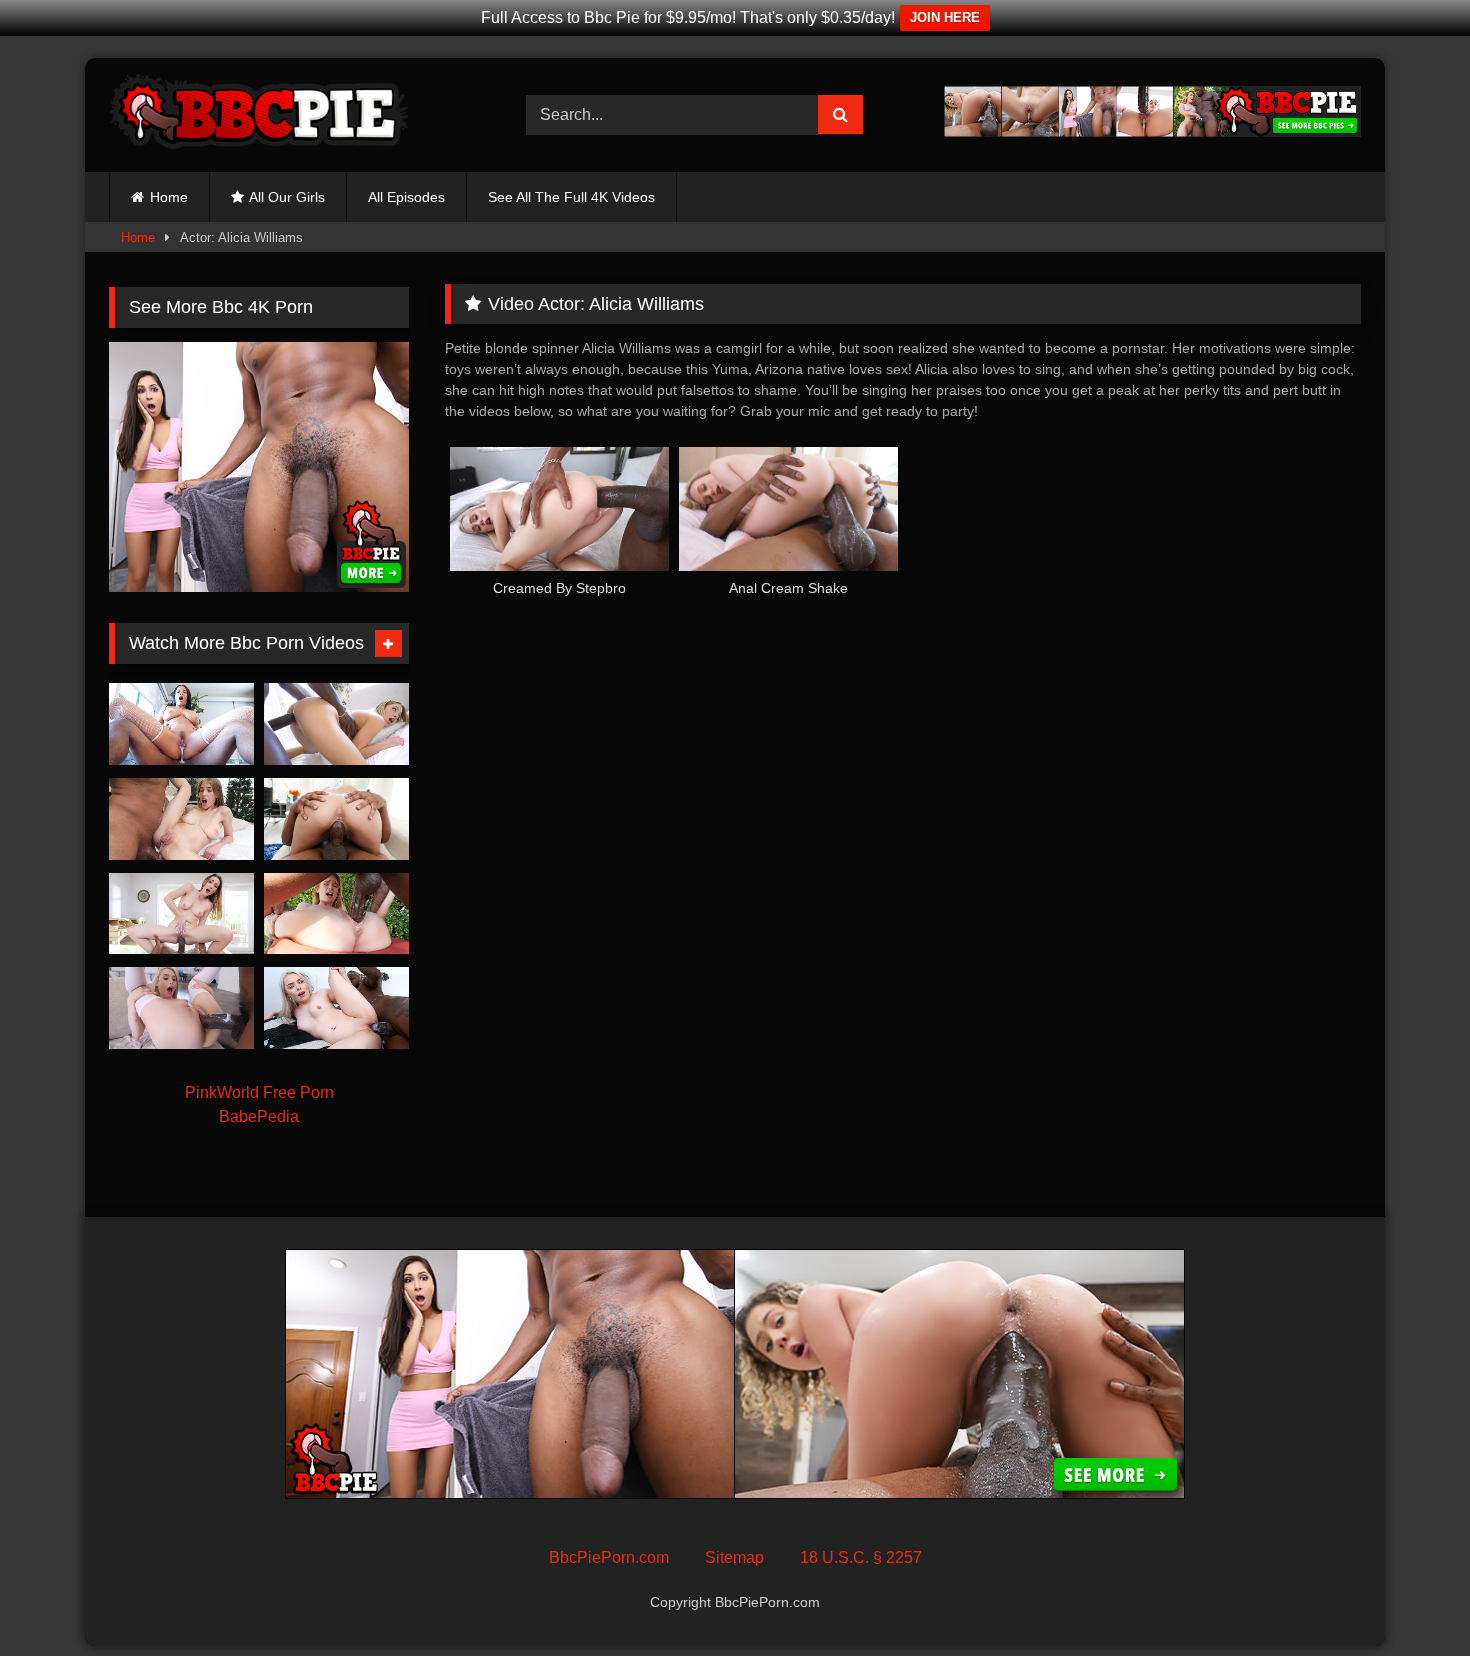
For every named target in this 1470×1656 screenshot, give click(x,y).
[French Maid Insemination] (181, 724)
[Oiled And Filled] (336, 819)
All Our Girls (287, 197)
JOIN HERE (945, 17)
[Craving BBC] (336, 1008)
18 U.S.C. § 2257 (861, 1557)
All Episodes (406, 197)
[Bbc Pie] (259, 115)
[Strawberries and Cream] (181, 1008)
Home (169, 197)
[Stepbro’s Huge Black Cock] (336, 914)
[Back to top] (1408, 1596)
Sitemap (734, 1557)
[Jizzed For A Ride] (336, 724)
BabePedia (259, 1116)
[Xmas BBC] (181, 819)
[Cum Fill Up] (181, 914)
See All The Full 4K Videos (571, 197)
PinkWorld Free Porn (259, 1092)
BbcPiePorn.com (609, 1557)
